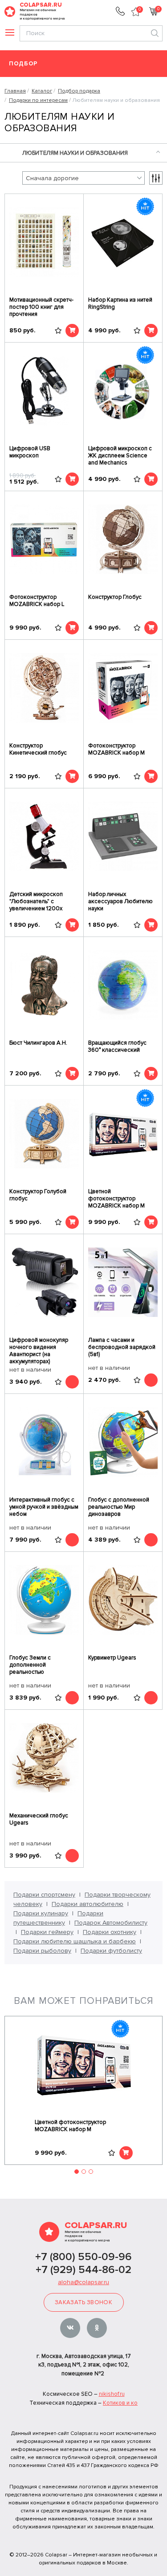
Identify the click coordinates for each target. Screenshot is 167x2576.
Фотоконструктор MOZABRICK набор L (37, 601)
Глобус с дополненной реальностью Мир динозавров (119, 1507)
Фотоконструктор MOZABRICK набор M (116, 749)
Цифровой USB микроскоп (30, 452)
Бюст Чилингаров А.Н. (38, 1043)
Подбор (23, 64)
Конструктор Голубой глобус (38, 1195)
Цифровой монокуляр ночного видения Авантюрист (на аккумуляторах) (39, 1351)
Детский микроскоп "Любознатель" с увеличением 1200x (36, 901)
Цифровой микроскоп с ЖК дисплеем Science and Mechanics (120, 456)
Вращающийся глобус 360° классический (117, 1046)
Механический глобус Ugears (39, 1819)
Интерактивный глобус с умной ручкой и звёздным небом (44, 1507)
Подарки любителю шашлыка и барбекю (75, 1941)
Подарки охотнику (110, 1932)
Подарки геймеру (47, 1932)
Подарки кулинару (41, 1913)
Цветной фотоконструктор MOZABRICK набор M (116, 1199)
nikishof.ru (112, 2394)
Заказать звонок (83, 2302)
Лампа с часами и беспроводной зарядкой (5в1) (122, 1347)
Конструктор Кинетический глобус (38, 749)
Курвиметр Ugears (112, 1658)
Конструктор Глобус (115, 597)
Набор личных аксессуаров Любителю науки (120, 901)
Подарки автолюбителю (88, 1904)
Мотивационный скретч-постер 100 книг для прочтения (41, 307)
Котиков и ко (120, 2403)
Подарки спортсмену (44, 1895)
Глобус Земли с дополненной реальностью (30, 1665)
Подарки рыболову (42, 1951)
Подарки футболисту (111, 1951)
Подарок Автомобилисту (111, 1923)
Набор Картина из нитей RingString (120, 303)
